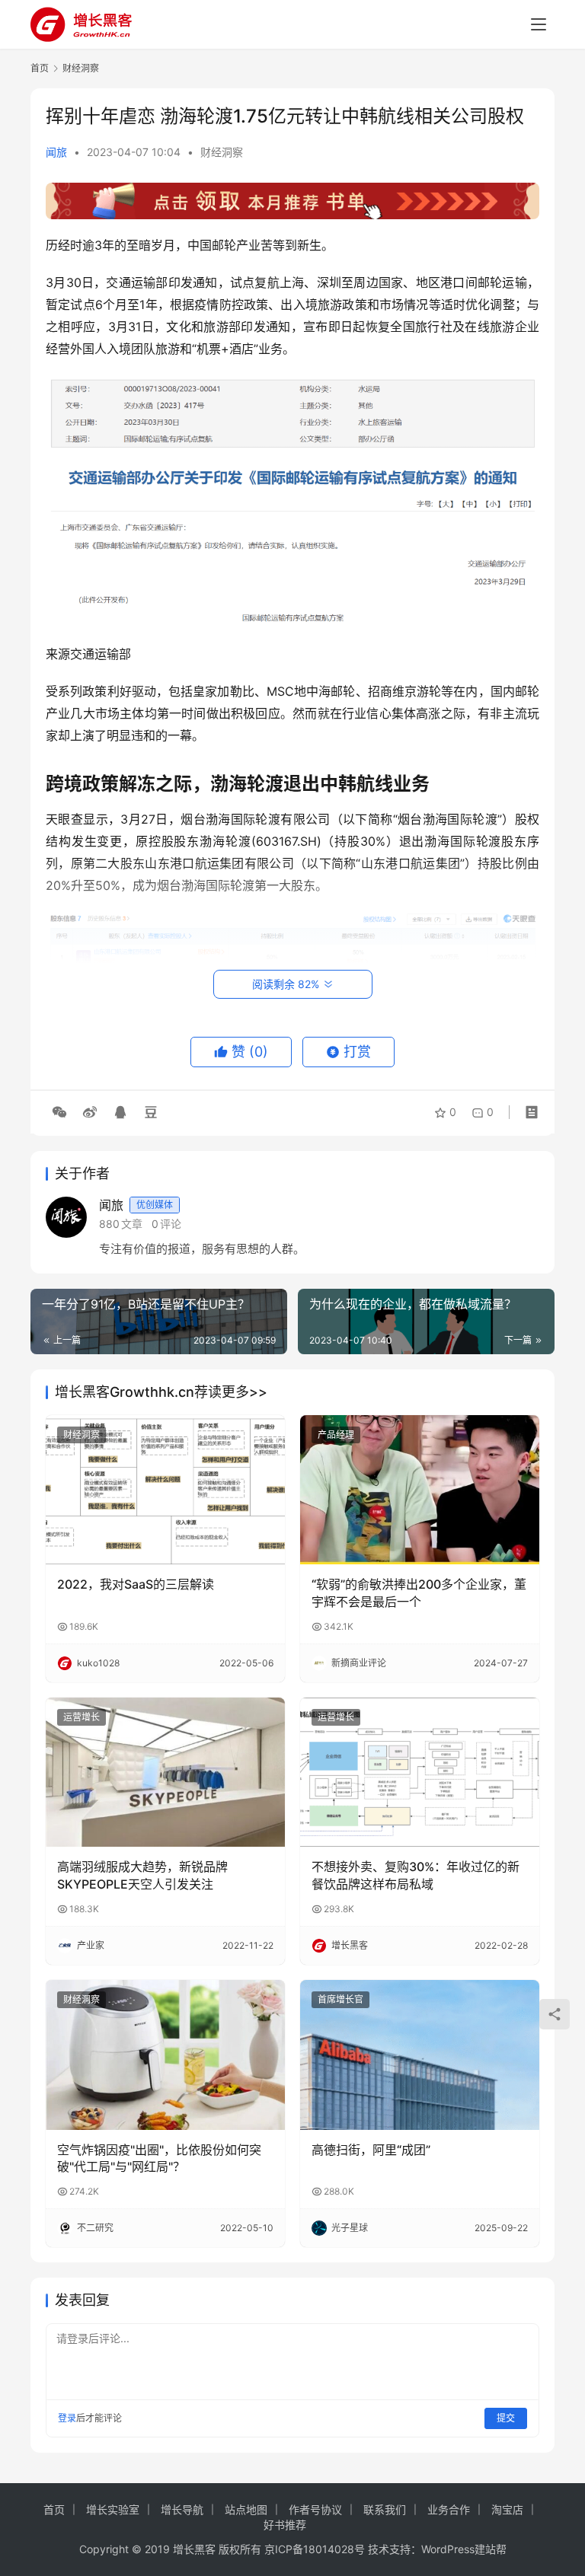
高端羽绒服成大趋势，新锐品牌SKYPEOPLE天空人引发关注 (142, 1875)
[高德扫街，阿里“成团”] (420, 2055)
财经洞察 (222, 152)
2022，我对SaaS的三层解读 (136, 1584)
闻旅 (56, 152)
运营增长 (82, 1717)
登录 (67, 2418)
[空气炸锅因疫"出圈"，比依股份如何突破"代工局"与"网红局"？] (165, 2055)
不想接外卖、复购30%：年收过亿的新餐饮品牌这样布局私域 (416, 1875)
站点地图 (246, 2509)
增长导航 (182, 2509)
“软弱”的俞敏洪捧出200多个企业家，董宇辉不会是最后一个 (419, 1592)
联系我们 (385, 2509)
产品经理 (336, 1435)
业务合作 (449, 2509)
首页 (40, 68)
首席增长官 (340, 1999)
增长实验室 (113, 2509)
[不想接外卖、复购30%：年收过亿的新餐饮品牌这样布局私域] (420, 1772)
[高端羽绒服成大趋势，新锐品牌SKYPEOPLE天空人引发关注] (165, 1772)
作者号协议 (315, 2509)
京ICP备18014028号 (315, 2549)
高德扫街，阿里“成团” (371, 2150)
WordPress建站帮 (464, 2549)
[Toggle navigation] (539, 24)
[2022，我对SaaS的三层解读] (165, 1490)
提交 (506, 2418)
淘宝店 (507, 2509)
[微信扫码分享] (59, 1112)
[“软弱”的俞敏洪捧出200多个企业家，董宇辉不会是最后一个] (420, 1490)
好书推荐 (285, 2525)
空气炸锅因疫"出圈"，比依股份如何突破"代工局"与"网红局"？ (159, 2158)
